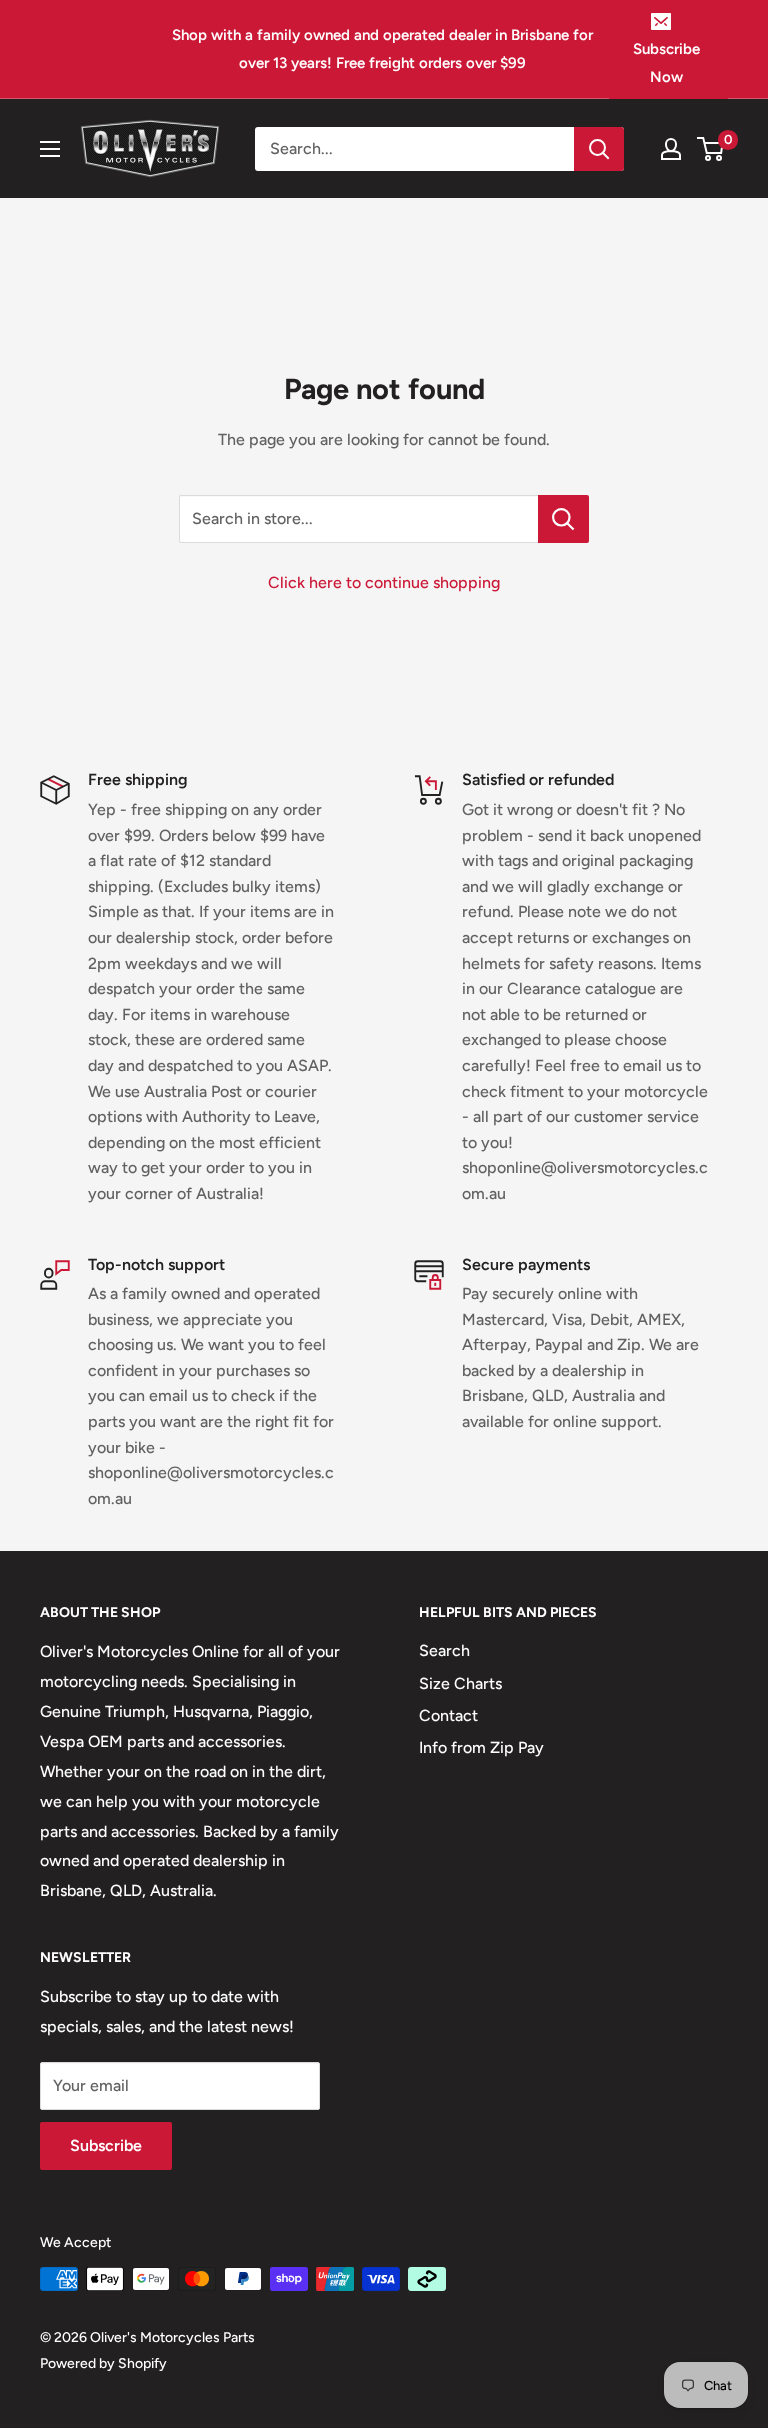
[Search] (599, 149)
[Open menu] (50, 149)
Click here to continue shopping (384, 582)
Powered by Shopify (103, 2363)
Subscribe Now (666, 63)
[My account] (671, 149)
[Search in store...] (563, 519)
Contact (448, 1715)
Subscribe (106, 2145)
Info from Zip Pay (481, 1747)
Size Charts (460, 1683)
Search (444, 1650)
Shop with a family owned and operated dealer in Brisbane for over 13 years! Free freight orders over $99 (382, 49)
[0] (711, 149)
